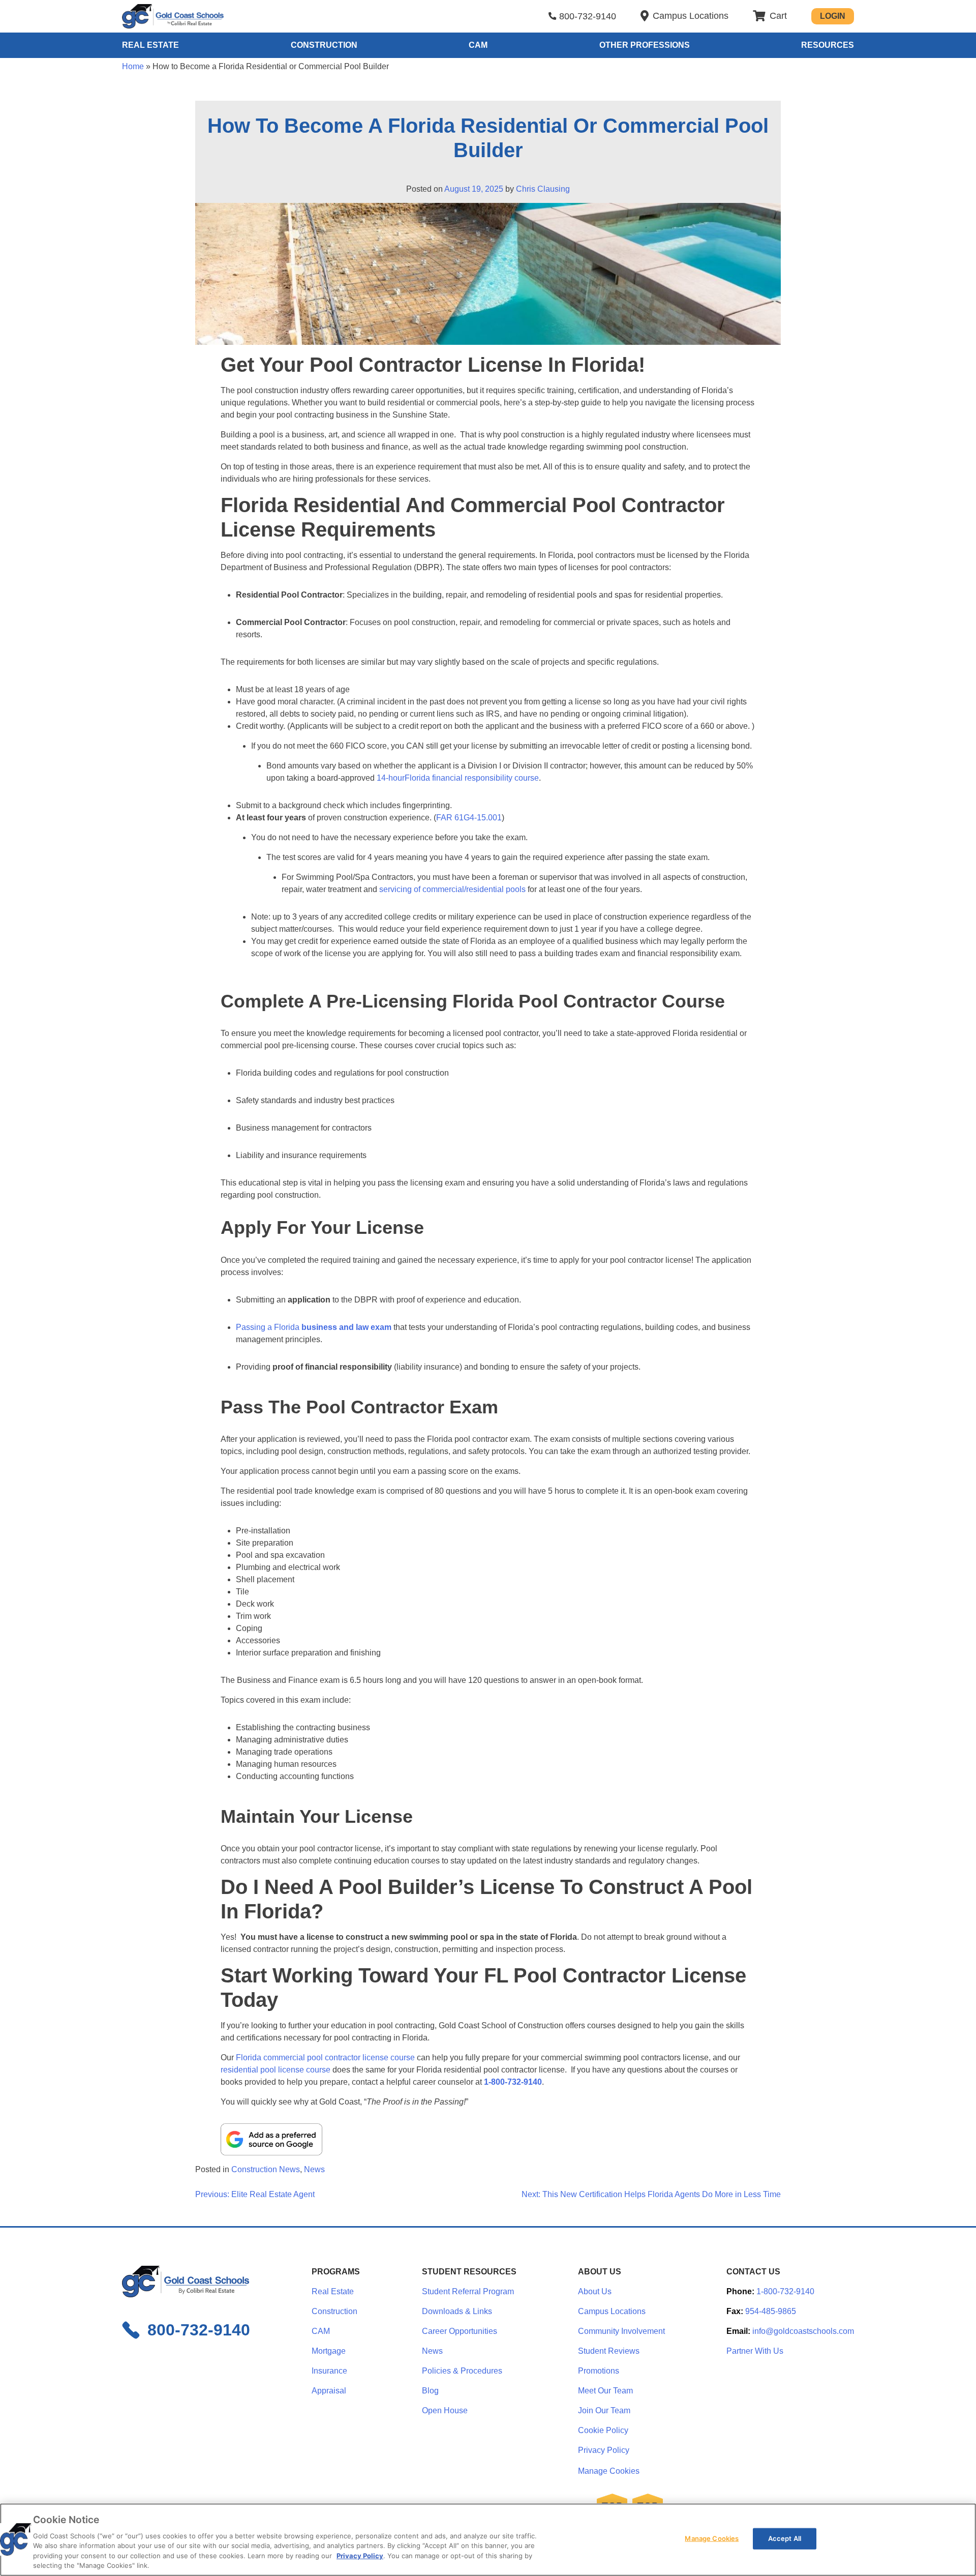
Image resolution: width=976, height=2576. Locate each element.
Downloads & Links (457, 2311)
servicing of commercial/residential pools (452, 889)
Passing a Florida (314, 1327)
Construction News (266, 2169)
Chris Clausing (543, 189)
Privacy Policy (604, 2450)
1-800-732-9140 (513, 2082)
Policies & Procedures (462, 2371)
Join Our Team (604, 2410)
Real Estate (150, 45)
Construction (324, 45)
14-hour (391, 778)
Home (133, 66)
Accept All (785, 2538)
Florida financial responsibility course (472, 778)
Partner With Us (755, 2351)
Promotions (599, 2371)
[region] (488, 2540)
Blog (430, 2391)
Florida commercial (271, 2057)
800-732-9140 (588, 16)
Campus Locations (612, 2311)
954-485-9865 (771, 2311)
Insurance (329, 2371)
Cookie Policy (603, 2430)
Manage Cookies (609, 2471)
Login (833, 16)
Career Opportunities (460, 2331)
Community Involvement (621, 2331)
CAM (478, 45)
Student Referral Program (468, 2291)
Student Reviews (609, 2351)
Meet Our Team (605, 2391)
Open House (445, 2410)
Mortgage (329, 2351)
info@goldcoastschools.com (803, 2331)
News (314, 2169)
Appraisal (329, 2391)
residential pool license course (276, 2070)
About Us (595, 2291)
